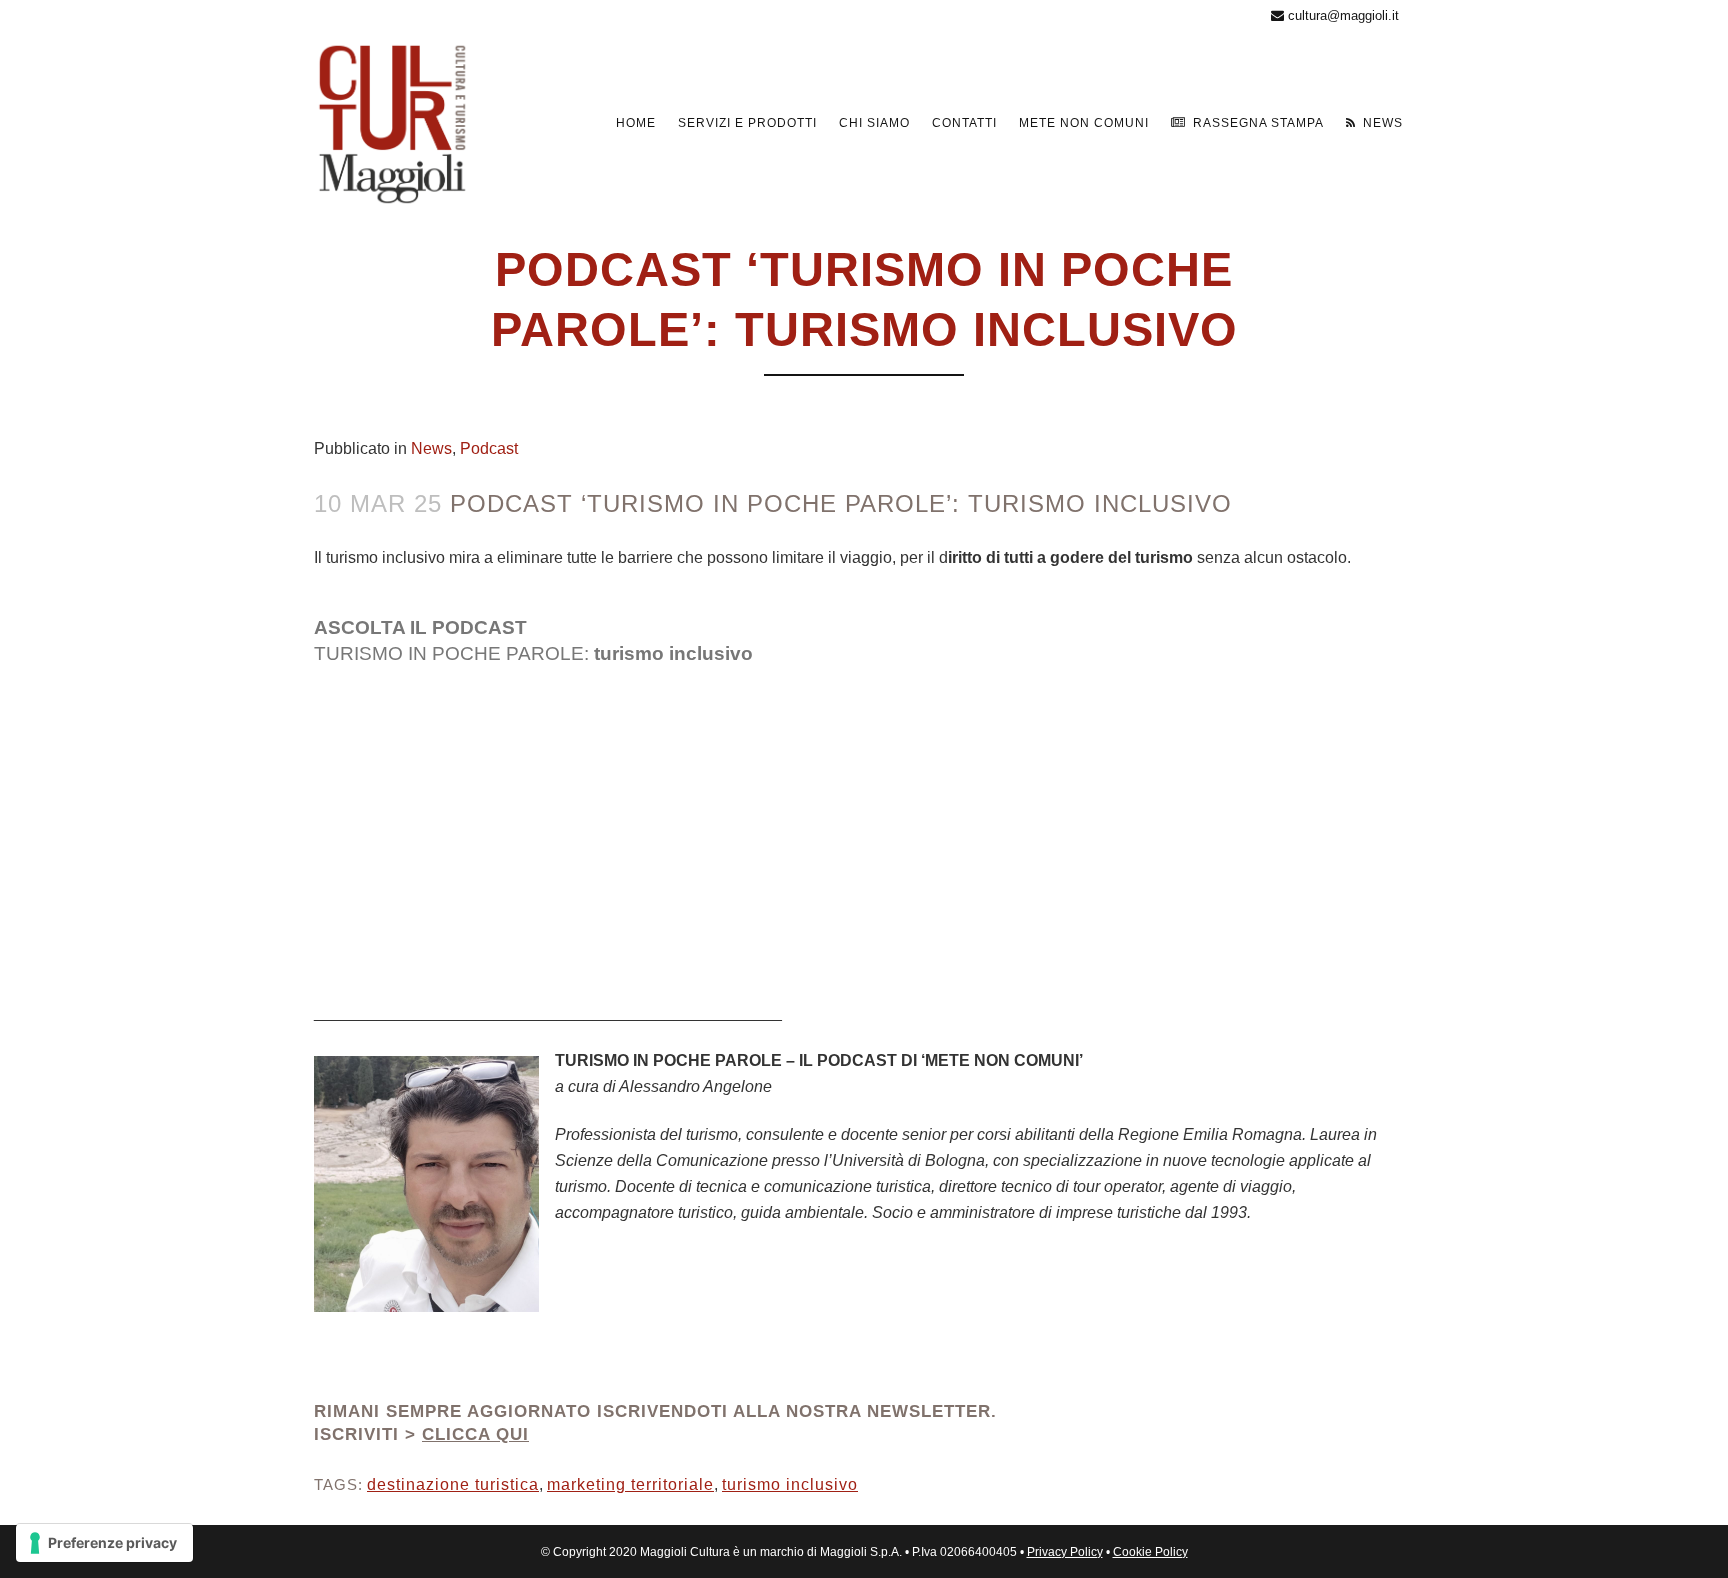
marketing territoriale (630, 1484)
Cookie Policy (1150, 1552)
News (431, 448)
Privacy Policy (1065, 1552)
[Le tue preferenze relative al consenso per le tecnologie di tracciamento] (104, 1543)
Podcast (489, 448)
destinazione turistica (453, 1484)
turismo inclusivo (790, 1484)
